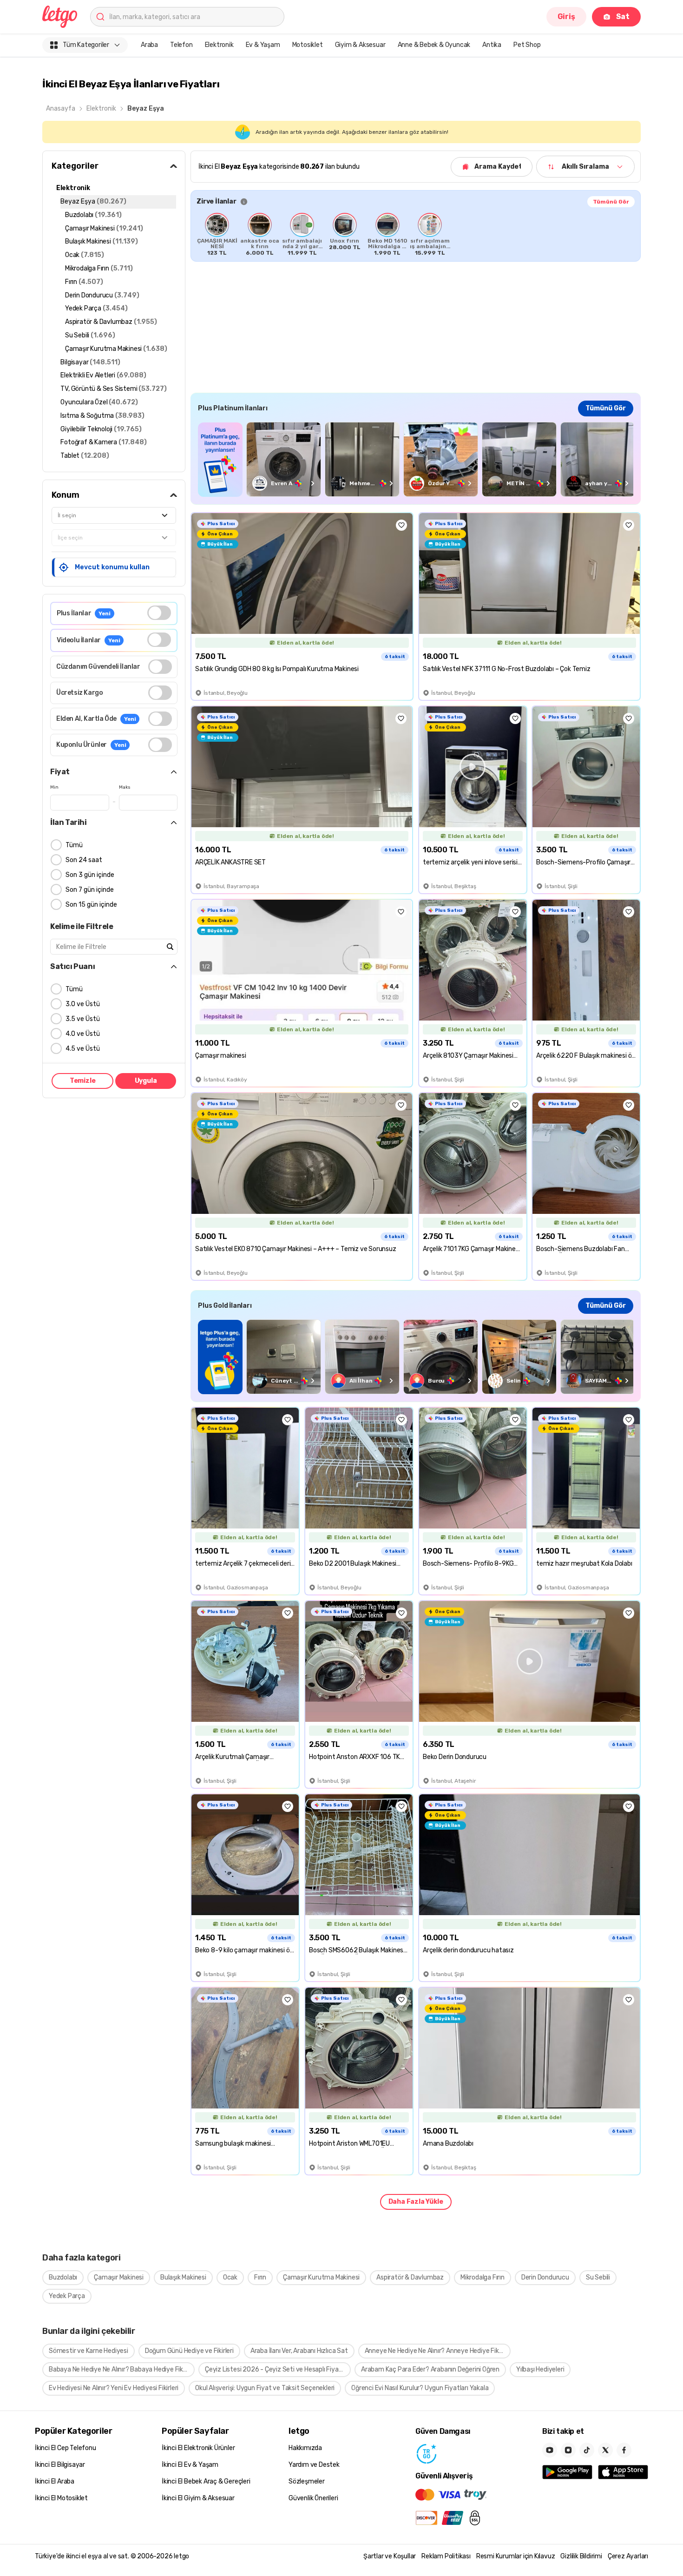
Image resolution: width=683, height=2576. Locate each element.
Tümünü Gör (611, 202)
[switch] (159, 613)
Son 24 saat (84, 860)
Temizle (83, 1081)
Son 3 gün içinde (90, 875)
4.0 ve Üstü (83, 1034)
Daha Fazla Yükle (416, 2202)
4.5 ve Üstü (83, 1049)
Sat (623, 16)
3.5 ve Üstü (83, 1019)
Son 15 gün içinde (91, 905)
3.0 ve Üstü (83, 1004)
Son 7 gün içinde (90, 890)
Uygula (146, 1081)
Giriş (566, 16)
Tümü (74, 845)
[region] (416, 234)
